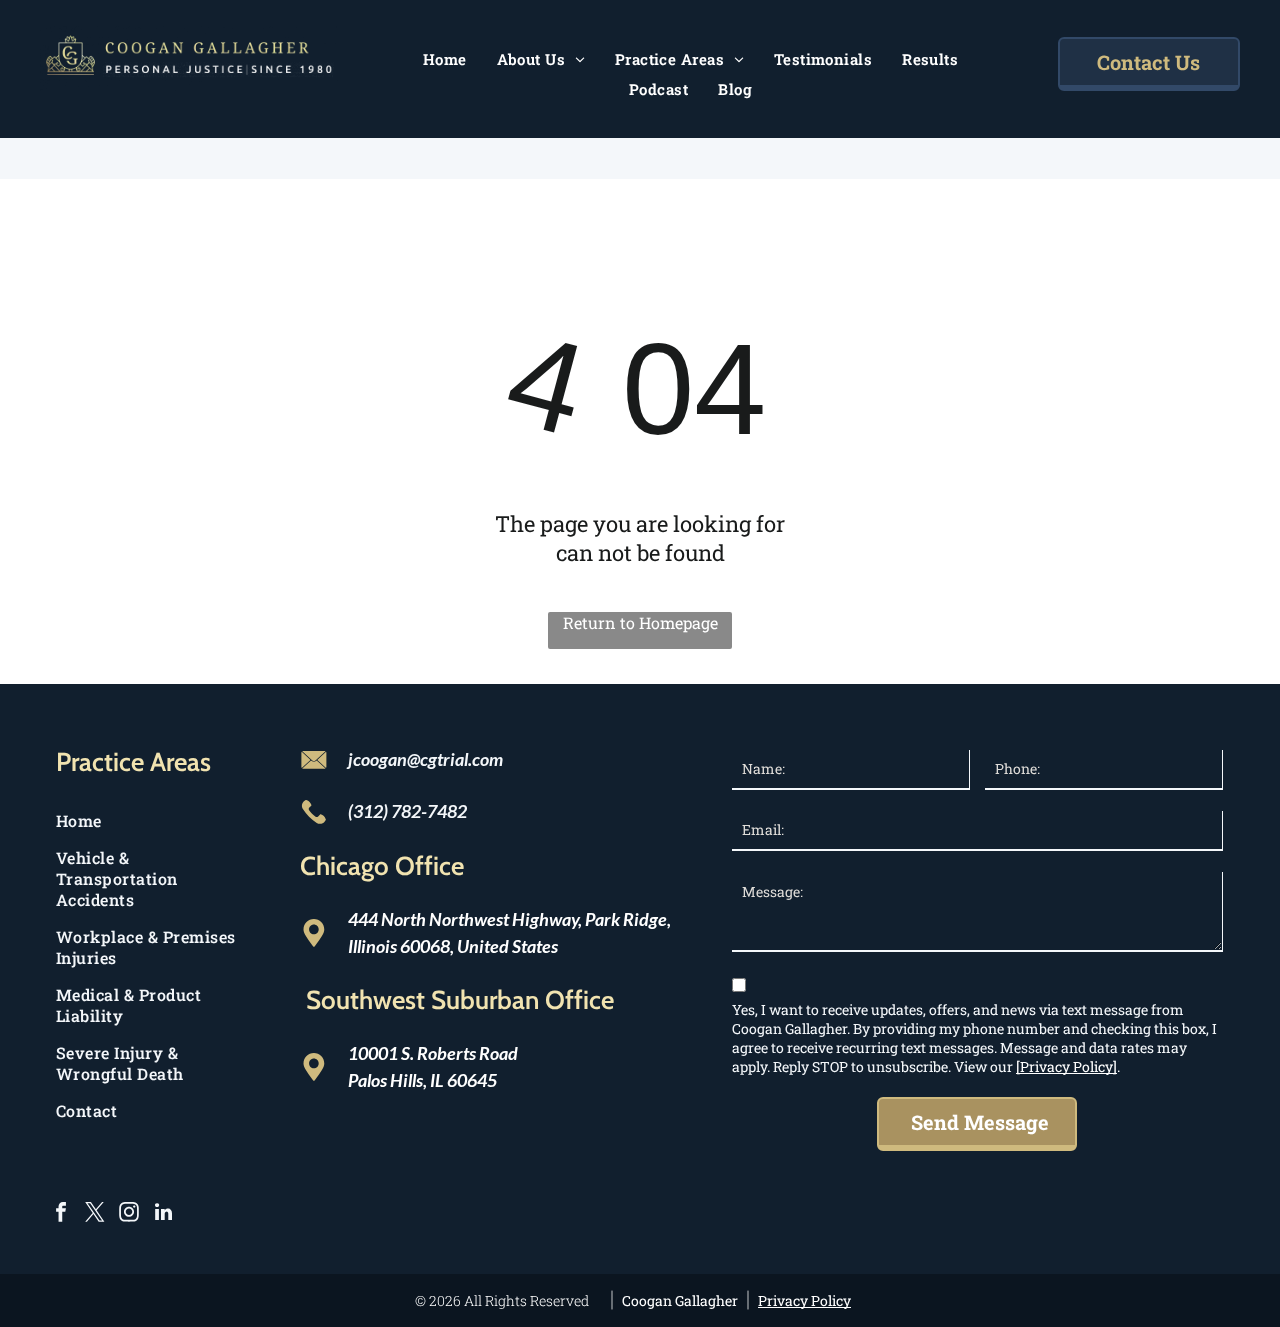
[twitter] (95, 1214)
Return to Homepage (640, 622)
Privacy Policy (804, 1300)
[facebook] (61, 1214)
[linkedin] (163, 1214)
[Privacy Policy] (1066, 1066)
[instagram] (129, 1214)
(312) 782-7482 (407, 811)
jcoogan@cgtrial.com (425, 759)
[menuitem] (445, 59)
